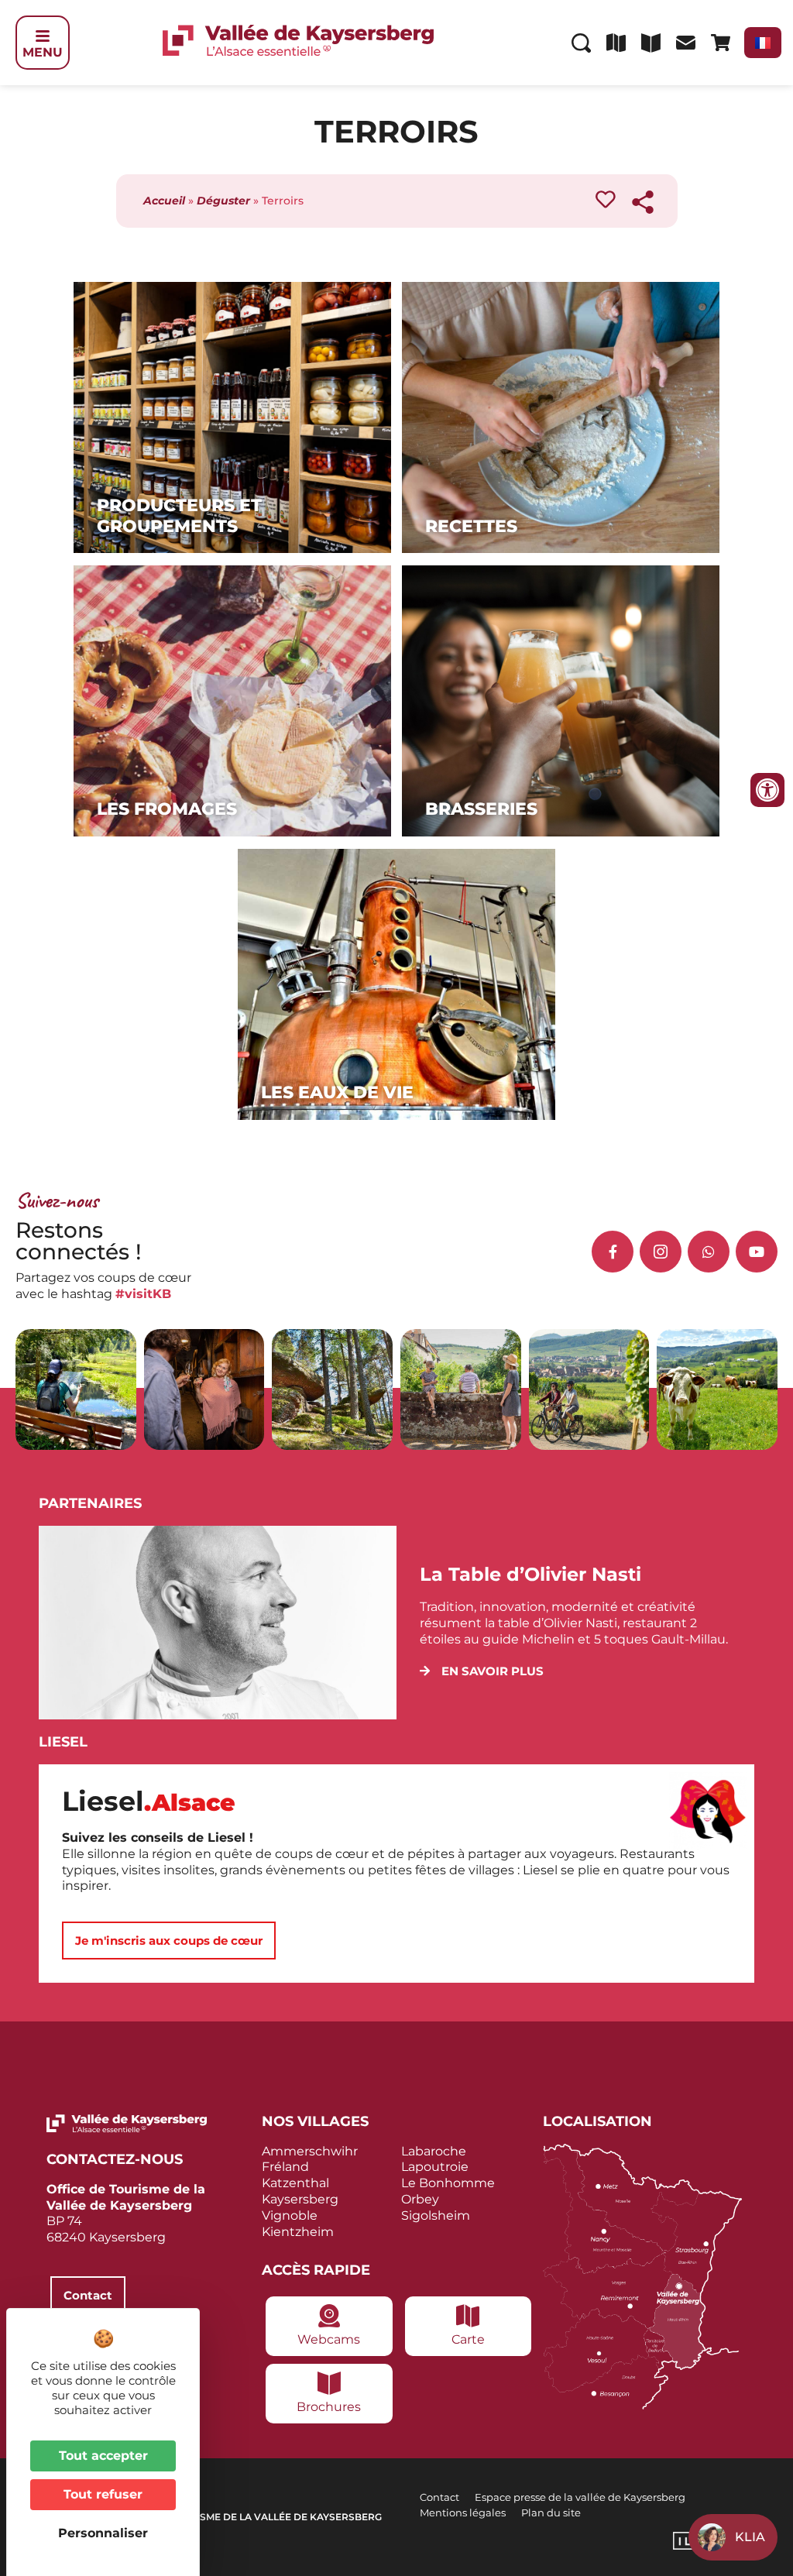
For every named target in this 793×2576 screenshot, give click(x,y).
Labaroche (434, 2151)
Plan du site (551, 2512)
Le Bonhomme (448, 2183)
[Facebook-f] (613, 1252)
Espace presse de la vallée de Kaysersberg (580, 2497)
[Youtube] (757, 1252)
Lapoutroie (435, 2167)
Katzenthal (295, 2183)
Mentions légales (463, 2512)
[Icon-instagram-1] (661, 1252)
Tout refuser (103, 2494)
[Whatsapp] (709, 1252)
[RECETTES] (561, 549)
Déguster (223, 201)
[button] (482, 1671)
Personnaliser (103, 2533)
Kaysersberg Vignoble (300, 2207)
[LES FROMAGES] (232, 832)
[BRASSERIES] (561, 832)
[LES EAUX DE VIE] (396, 1116)
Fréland (285, 2167)
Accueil (164, 201)
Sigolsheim (436, 2215)
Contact (439, 2497)
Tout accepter (103, 2456)
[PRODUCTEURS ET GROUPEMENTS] (232, 549)
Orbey (420, 2199)
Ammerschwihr (310, 2151)
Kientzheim (298, 2232)
